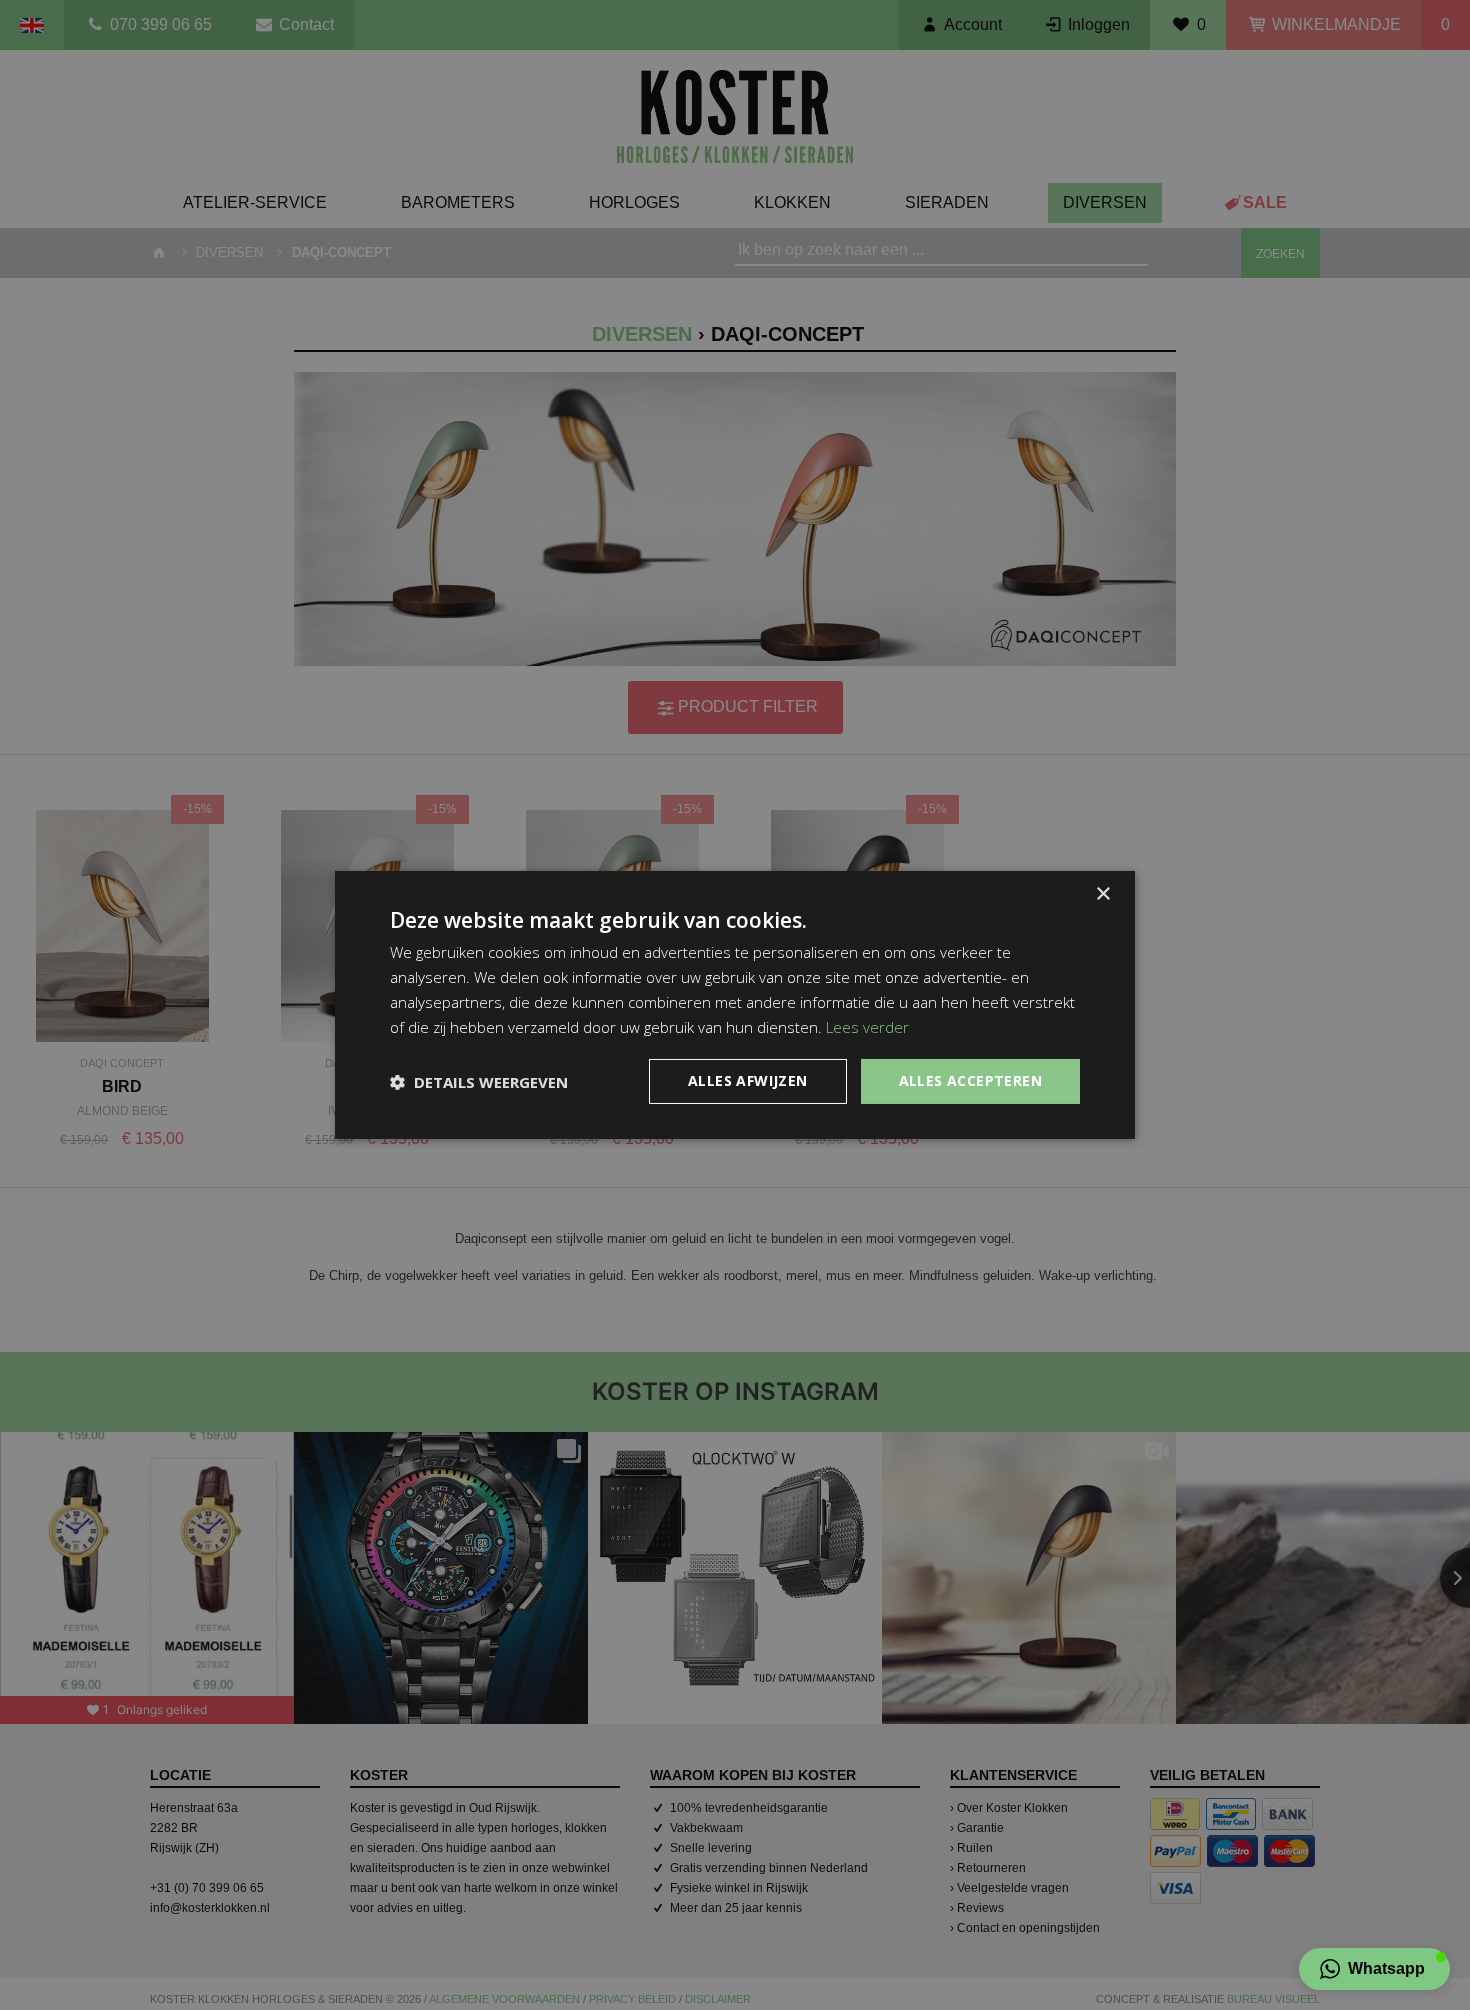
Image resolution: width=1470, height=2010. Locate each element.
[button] (1374, 1969)
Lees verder (867, 1027)
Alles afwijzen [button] (748, 1080)
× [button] (1102, 894)
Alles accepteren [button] (970, 1080)
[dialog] (735, 1005)
